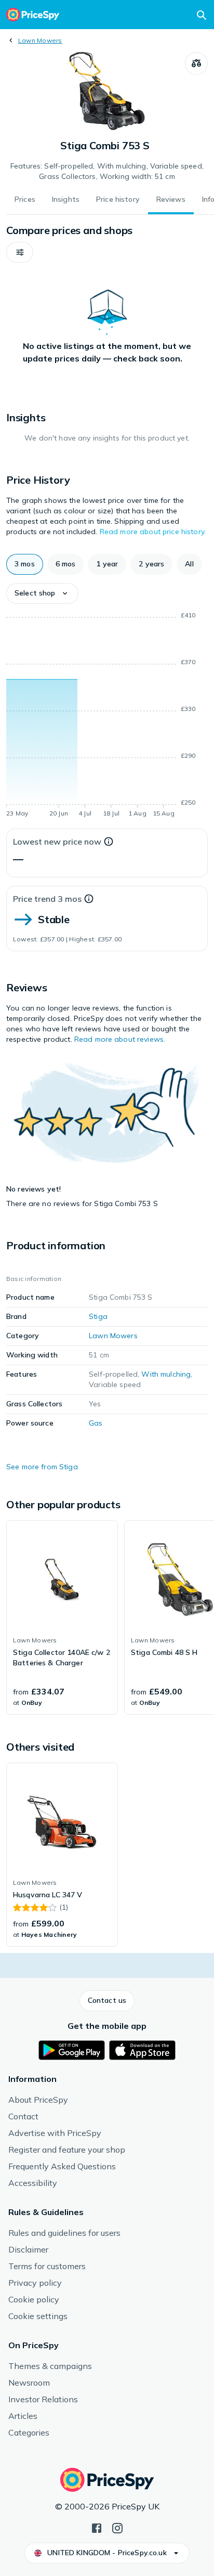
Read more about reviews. (120, 1039)
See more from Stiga (42, 1467)
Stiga (98, 1316)
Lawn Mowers (40, 40)
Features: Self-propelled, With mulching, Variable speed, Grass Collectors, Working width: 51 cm (107, 171)
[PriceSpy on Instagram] (117, 2527)
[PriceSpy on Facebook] (97, 2527)
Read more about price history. (153, 532)
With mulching (166, 1374)
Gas (96, 1423)
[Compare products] (196, 63)
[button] (20, 252)
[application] (107, 716)
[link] (62, 1617)
